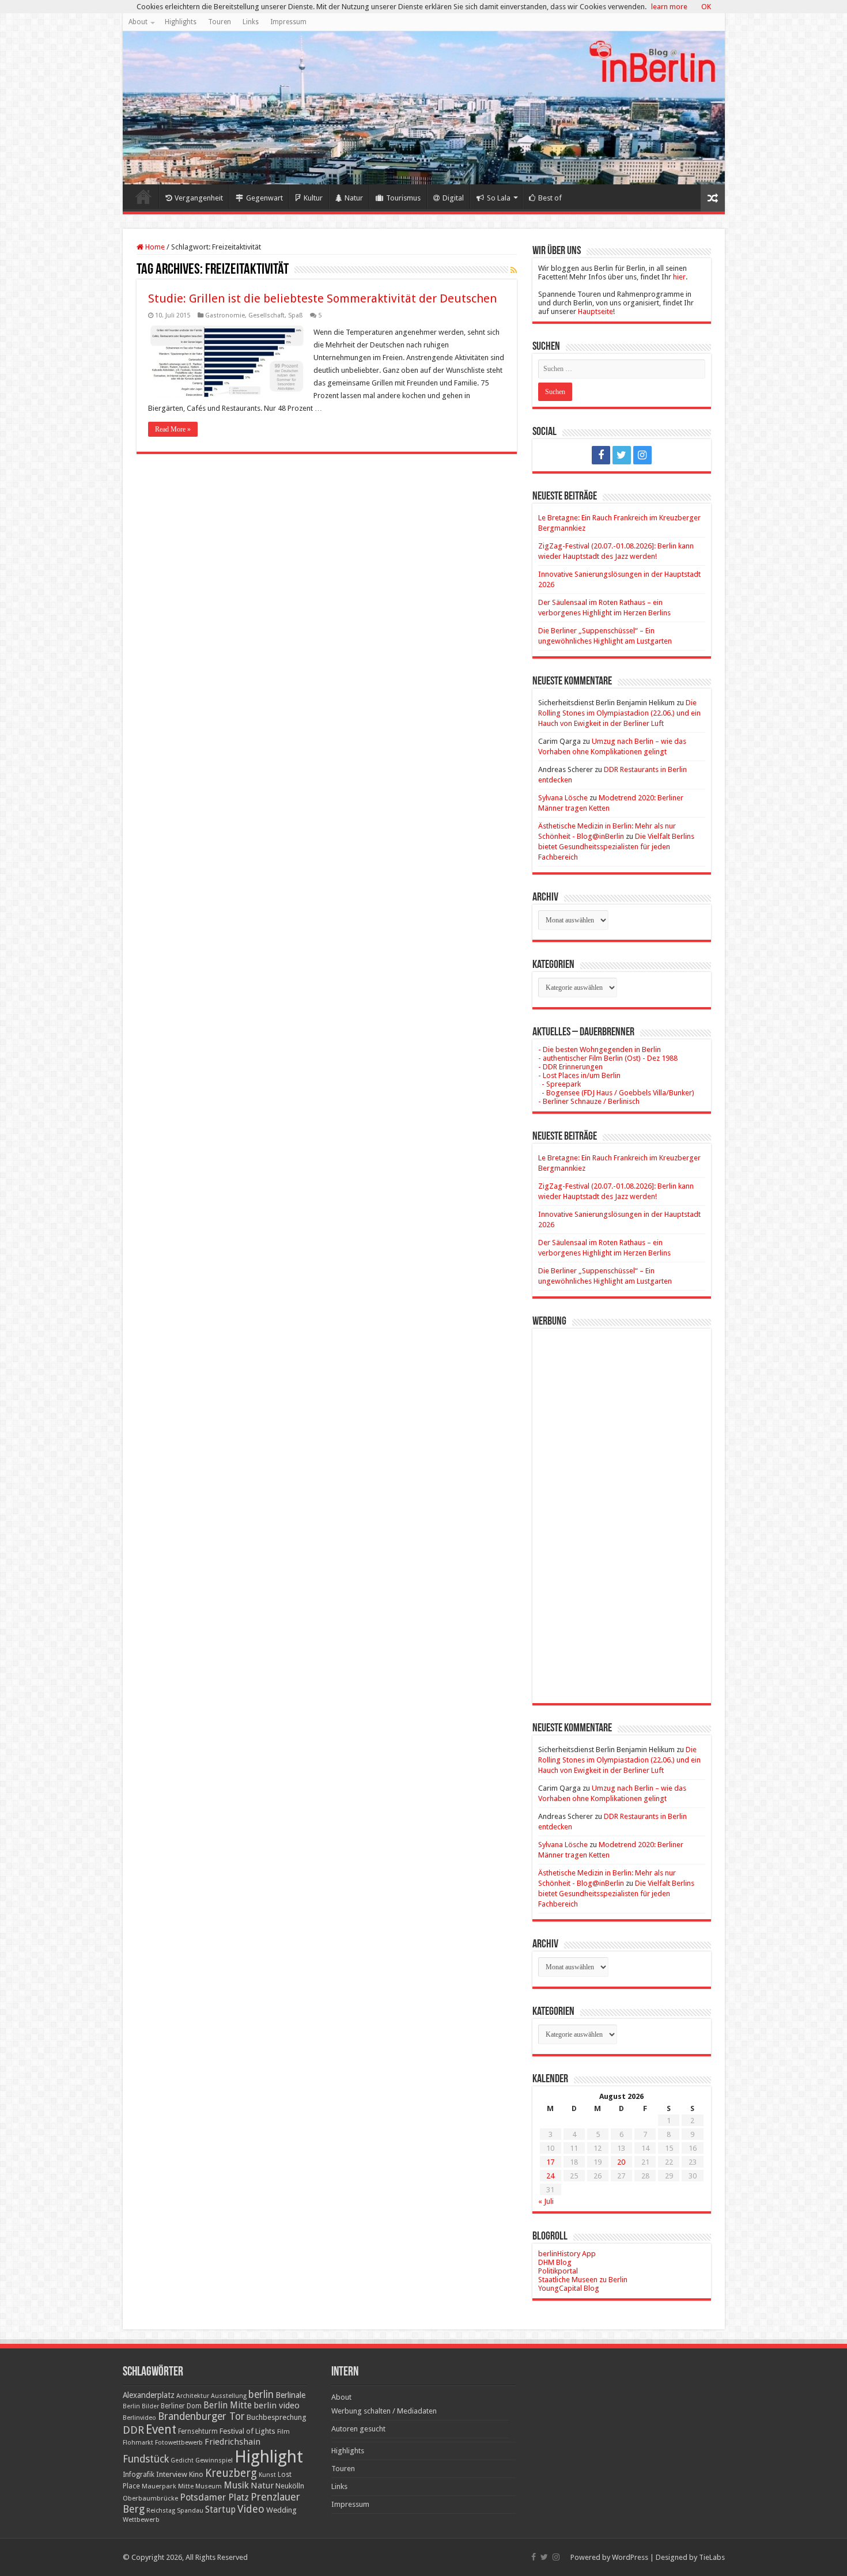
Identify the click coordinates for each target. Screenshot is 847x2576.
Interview (172, 2474)
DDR (133, 2430)
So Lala (499, 198)
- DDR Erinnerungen (570, 1067)
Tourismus (403, 198)
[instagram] (642, 455)
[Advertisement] (622, 1507)
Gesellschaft (266, 315)
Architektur (193, 2396)
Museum (209, 2486)
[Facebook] (601, 455)
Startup (220, 2510)
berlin (261, 2395)
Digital (453, 198)
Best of (550, 198)
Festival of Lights (247, 2431)
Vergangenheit (199, 198)
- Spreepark (559, 1084)
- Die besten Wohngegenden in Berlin (600, 1049)
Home (143, 196)
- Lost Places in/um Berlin (579, 1075)
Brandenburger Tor (201, 2416)
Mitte (186, 2486)
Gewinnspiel (214, 2460)
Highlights (181, 22)
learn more (669, 7)
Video (251, 2509)
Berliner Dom (181, 2406)
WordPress (630, 2557)
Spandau (190, 2511)
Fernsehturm (198, 2431)
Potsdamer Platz (214, 2497)
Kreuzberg (231, 2473)
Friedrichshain (232, 2442)
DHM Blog (555, 2262)
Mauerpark (159, 2486)
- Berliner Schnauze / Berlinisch (589, 1101)
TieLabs (712, 2557)
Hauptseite (595, 311)
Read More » (173, 429)
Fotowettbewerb (179, 2443)
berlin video (277, 2405)
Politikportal (558, 2271)
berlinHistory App (567, 2254)
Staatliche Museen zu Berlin (583, 2280)
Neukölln (290, 2486)
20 (621, 2162)
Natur (354, 198)
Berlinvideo (139, 2418)
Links (251, 22)
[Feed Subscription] (514, 270)
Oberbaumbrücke (150, 2498)
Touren (220, 22)
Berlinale (290, 2395)
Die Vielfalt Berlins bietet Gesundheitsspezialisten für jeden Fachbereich (616, 847)
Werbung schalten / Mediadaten (384, 2411)
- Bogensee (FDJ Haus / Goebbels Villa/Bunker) (616, 1093)
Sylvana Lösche (563, 798)
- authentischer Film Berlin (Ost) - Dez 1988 (608, 1058)
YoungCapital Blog (569, 2288)
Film (283, 2432)
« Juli (546, 2201)
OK (706, 7)
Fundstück (146, 2459)
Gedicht (182, 2460)
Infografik (139, 2475)
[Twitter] (622, 455)
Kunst (267, 2475)
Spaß (295, 315)
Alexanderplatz (149, 2395)
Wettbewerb (141, 2520)
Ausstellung (229, 2396)
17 (550, 2162)
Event (161, 2429)
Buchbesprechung (276, 2417)
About (138, 22)
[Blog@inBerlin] (424, 108)
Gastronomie (225, 315)
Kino (196, 2474)
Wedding (281, 2510)
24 (550, 2176)
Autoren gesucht (358, 2429)
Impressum (288, 22)
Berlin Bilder (141, 2406)
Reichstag (161, 2511)
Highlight (269, 2457)
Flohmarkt (138, 2443)
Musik (236, 2485)
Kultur (313, 198)
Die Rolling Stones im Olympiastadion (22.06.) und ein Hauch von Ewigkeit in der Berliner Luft (619, 713)
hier (679, 277)
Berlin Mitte (228, 2405)
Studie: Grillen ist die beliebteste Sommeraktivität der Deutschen (322, 298)
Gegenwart (264, 198)
